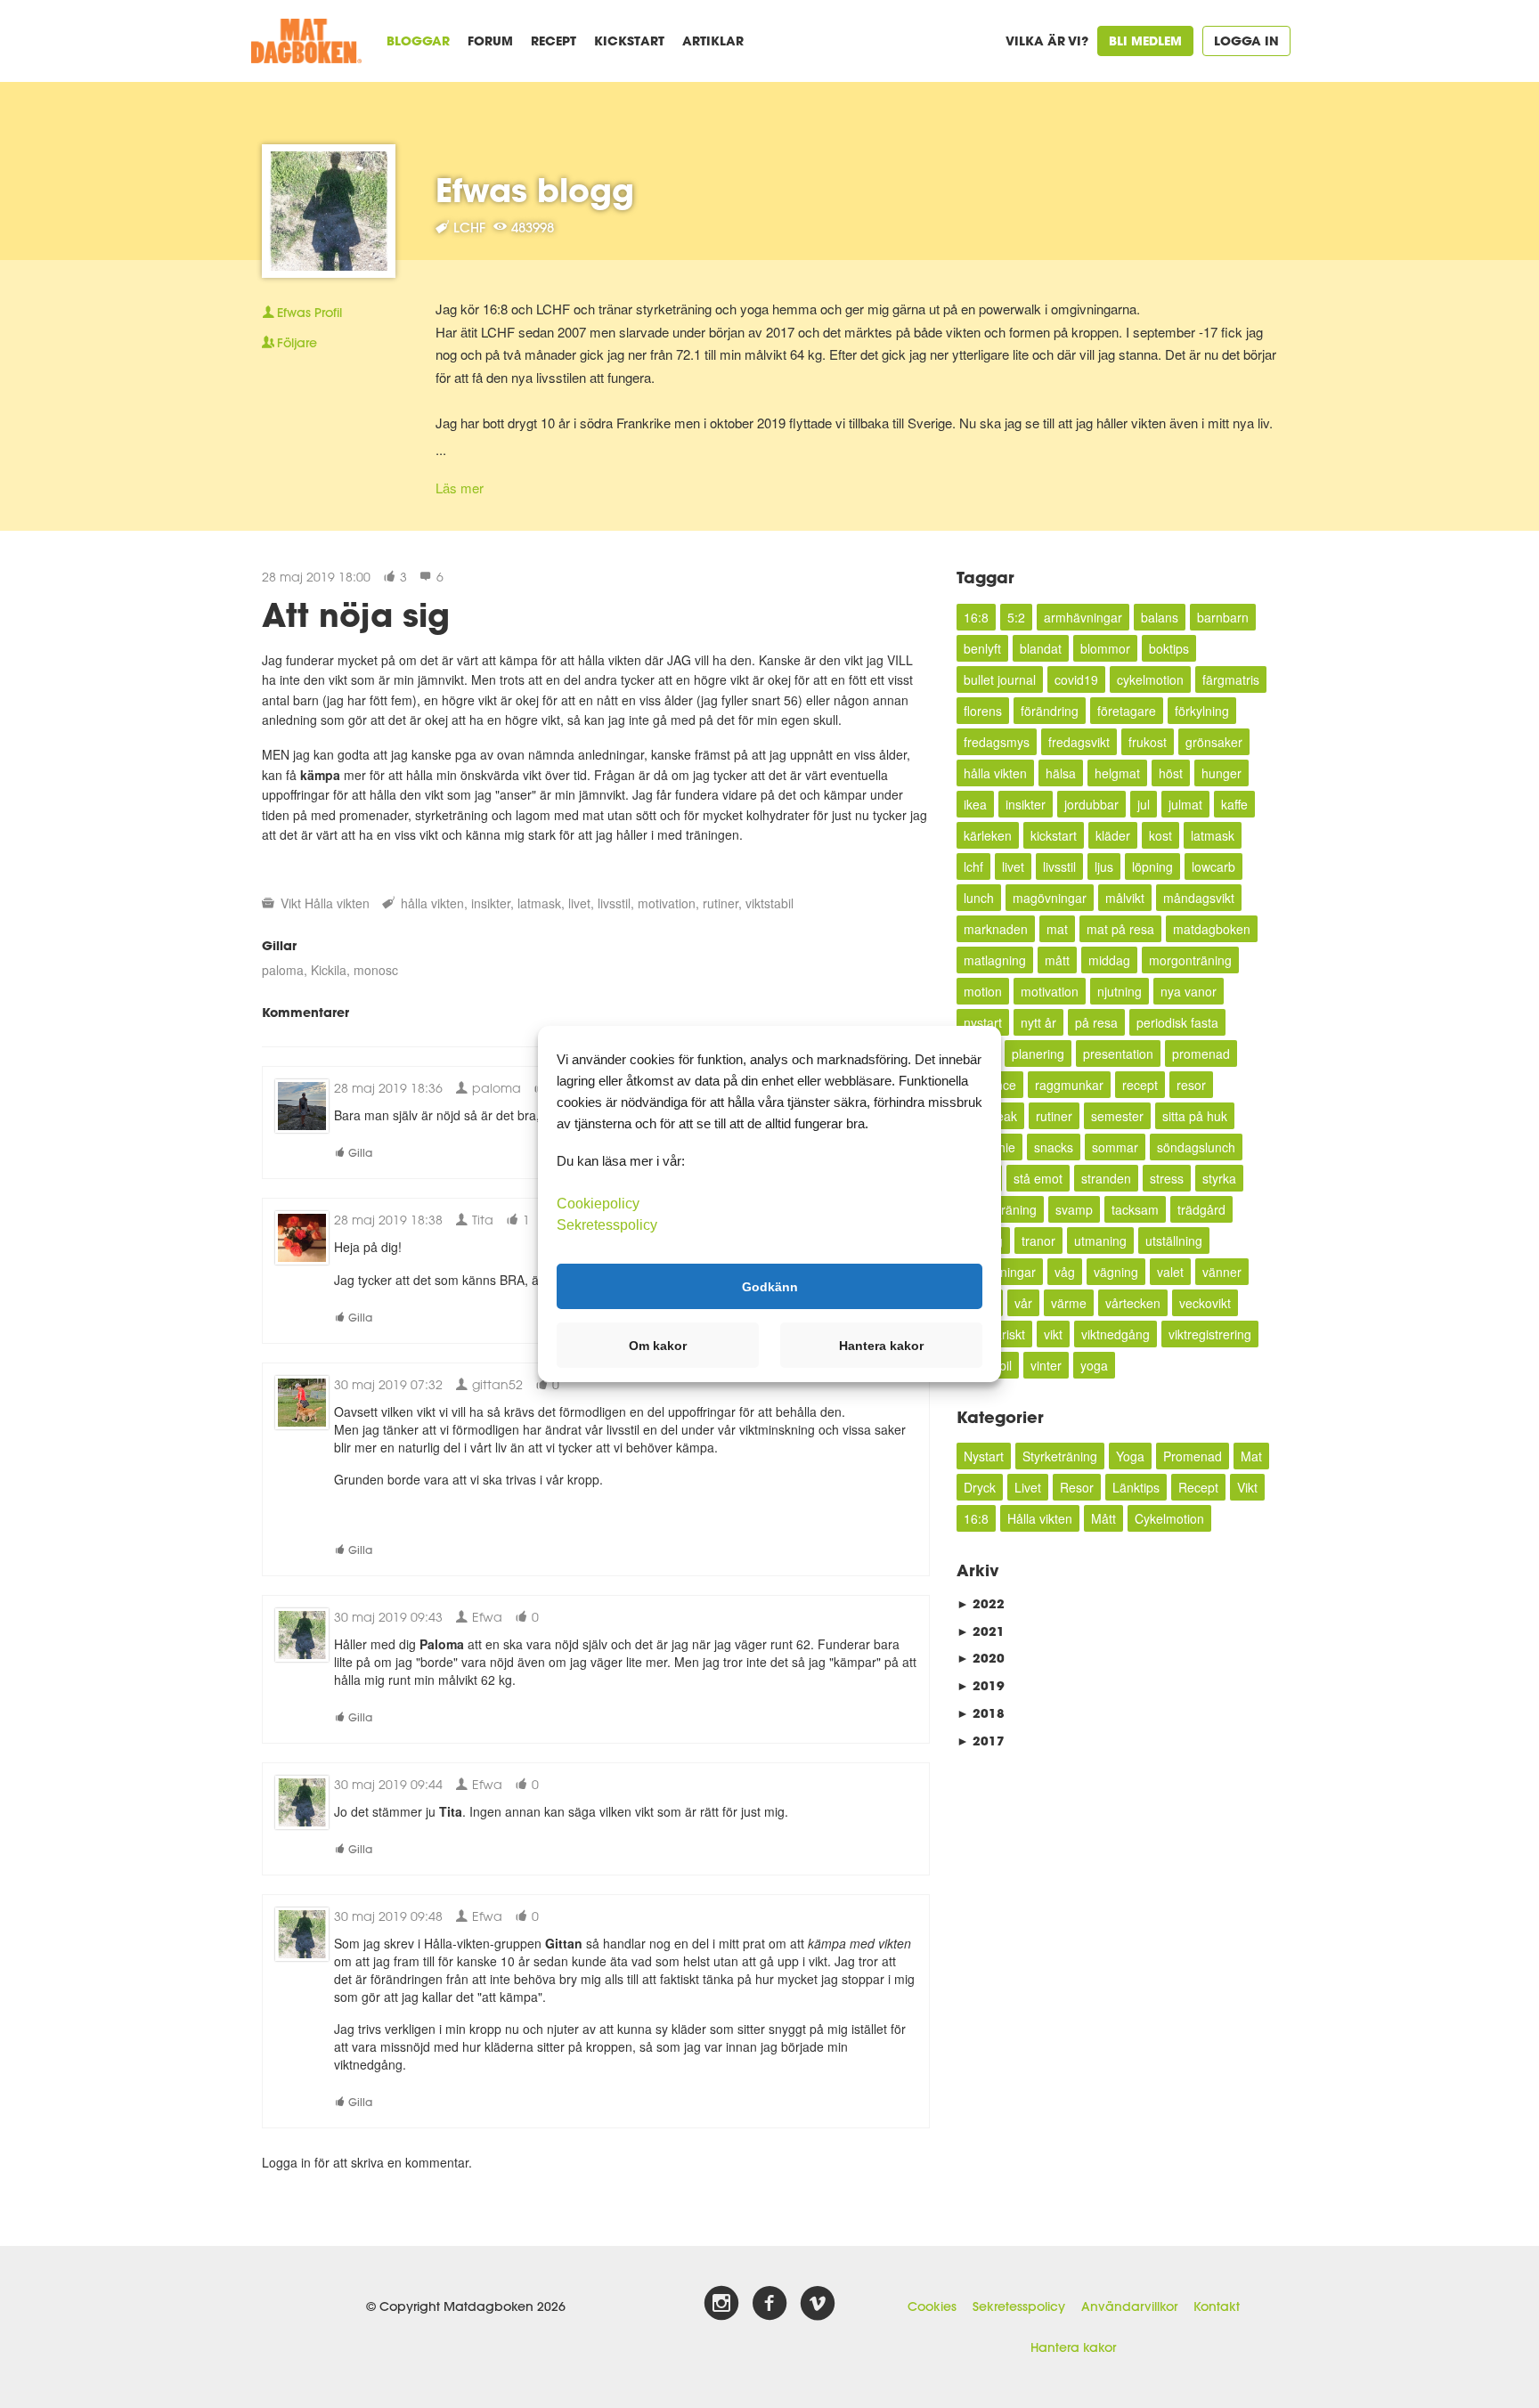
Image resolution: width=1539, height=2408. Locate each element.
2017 (981, 1741)
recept (1140, 1085)
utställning (1174, 1241)
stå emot (1038, 1178)
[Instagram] (721, 2304)
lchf (973, 866)
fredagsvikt (1079, 742)
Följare (297, 343)
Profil (309, 313)
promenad (1201, 1053)
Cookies (932, 2306)
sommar (1115, 1147)
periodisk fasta (1177, 1022)
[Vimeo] (818, 2304)
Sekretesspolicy (1019, 2306)
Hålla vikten (337, 903)
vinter (1046, 1365)
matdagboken (1212, 929)
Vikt (291, 903)
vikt (1053, 1334)
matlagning (995, 960)
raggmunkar (1069, 1085)
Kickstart (629, 41)
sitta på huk (1195, 1116)
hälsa (1061, 773)
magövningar (1050, 898)
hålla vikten (432, 903)
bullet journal (1000, 679)
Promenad (1193, 1456)
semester (1117, 1116)
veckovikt (1205, 1303)
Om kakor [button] (658, 1346)
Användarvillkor (1129, 2306)
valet (1170, 1272)
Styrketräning (1060, 1456)
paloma (283, 970)
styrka (1219, 1178)
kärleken (988, 835)
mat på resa (1120, 929)
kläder (1113, 835)
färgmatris (1231, 679)
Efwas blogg (535, 190)
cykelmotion (1150, 679)
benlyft (982, 648)
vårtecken (1133, 1303)
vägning (1116, 1272)
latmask (539, 903)
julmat (1185, 804)
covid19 (1076, 679)
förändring (1050, 711)
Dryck (980, 1487)
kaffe (1234, 804)
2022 (981, 1603)
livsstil (614, 903)
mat (1057, 929)
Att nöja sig (356, 614)
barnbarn (1223, 617)
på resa (1096, 1022)
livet (579, 903)
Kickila (329, 970)
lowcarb (1213, 866)
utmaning (1100, 1241)
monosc (376, 970)
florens (983, 711)
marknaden (996, 929)
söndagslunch (1196, 1147)
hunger (1221, 773)
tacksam (1135, 1209)
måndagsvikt (1199, 898)
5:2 (1016, 617)
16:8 (976, 617)
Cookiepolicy (598, 1204)
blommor (1105, 648)
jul (1144, 804)
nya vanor (1189, 991)
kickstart (1054, 835)
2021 (981, 1631)
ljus (1104, 866)
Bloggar (418, 41)
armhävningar (1083, 617)
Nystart (984, 1456)
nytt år (1038, 1022)
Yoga (1130, 1456)
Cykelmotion (1169, 1518)
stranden (1106, 1178)
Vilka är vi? (1047, 41)
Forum (490, 41)
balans (1160, 617)
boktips (1169, 648)
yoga (1094, 1365)
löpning (1152, 866)
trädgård (1201, 1209)
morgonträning (1190, 960)
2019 (981, 1685)
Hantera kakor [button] (881, 1346)
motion (983, 991)
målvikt (1125, 898)
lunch (979, 898)
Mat (1251, 1456)
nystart (983, 1022)
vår (1023, 1303)
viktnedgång (1116, 1334)
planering (1038, 1053)
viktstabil (769, 903)
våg (1065, 1272)
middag (1109, 960)
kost (1160, 835)
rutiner (721, 903)
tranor (1038, 1241)
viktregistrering (1210, 1334)
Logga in (1246, 41)
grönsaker (1214, 742)
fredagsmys (997, 742)
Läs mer (460, 488)
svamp (1074, 1209)
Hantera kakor (1073, 2347)
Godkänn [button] (770, 1286)
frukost (1148, 742)
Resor (1077, 1487)
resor (1191, 1085)
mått (1057, 960)
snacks (1054, 1147)
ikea (975, 804)
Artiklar (713, 41)
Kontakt (1217, 2306)
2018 (981, 1713)
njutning (1120, 991)
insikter (491, 903)
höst (1171, 773)
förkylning (1202, 711)
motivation (667, 903)
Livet (1028, 1487)
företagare (1127, 711)
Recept (554, 41)
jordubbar (1091, 804)
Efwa (485, 1617)
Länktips (1136, 1487)
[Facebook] (769, 2304)
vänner (1222, 1272)
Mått (1103, 1518)
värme (1069, 1303)
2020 (981, 1658)
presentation (1118, 1053)
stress (1167, 1178)
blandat (1041, 648)
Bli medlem (1145, 41)
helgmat (1117, 773)
